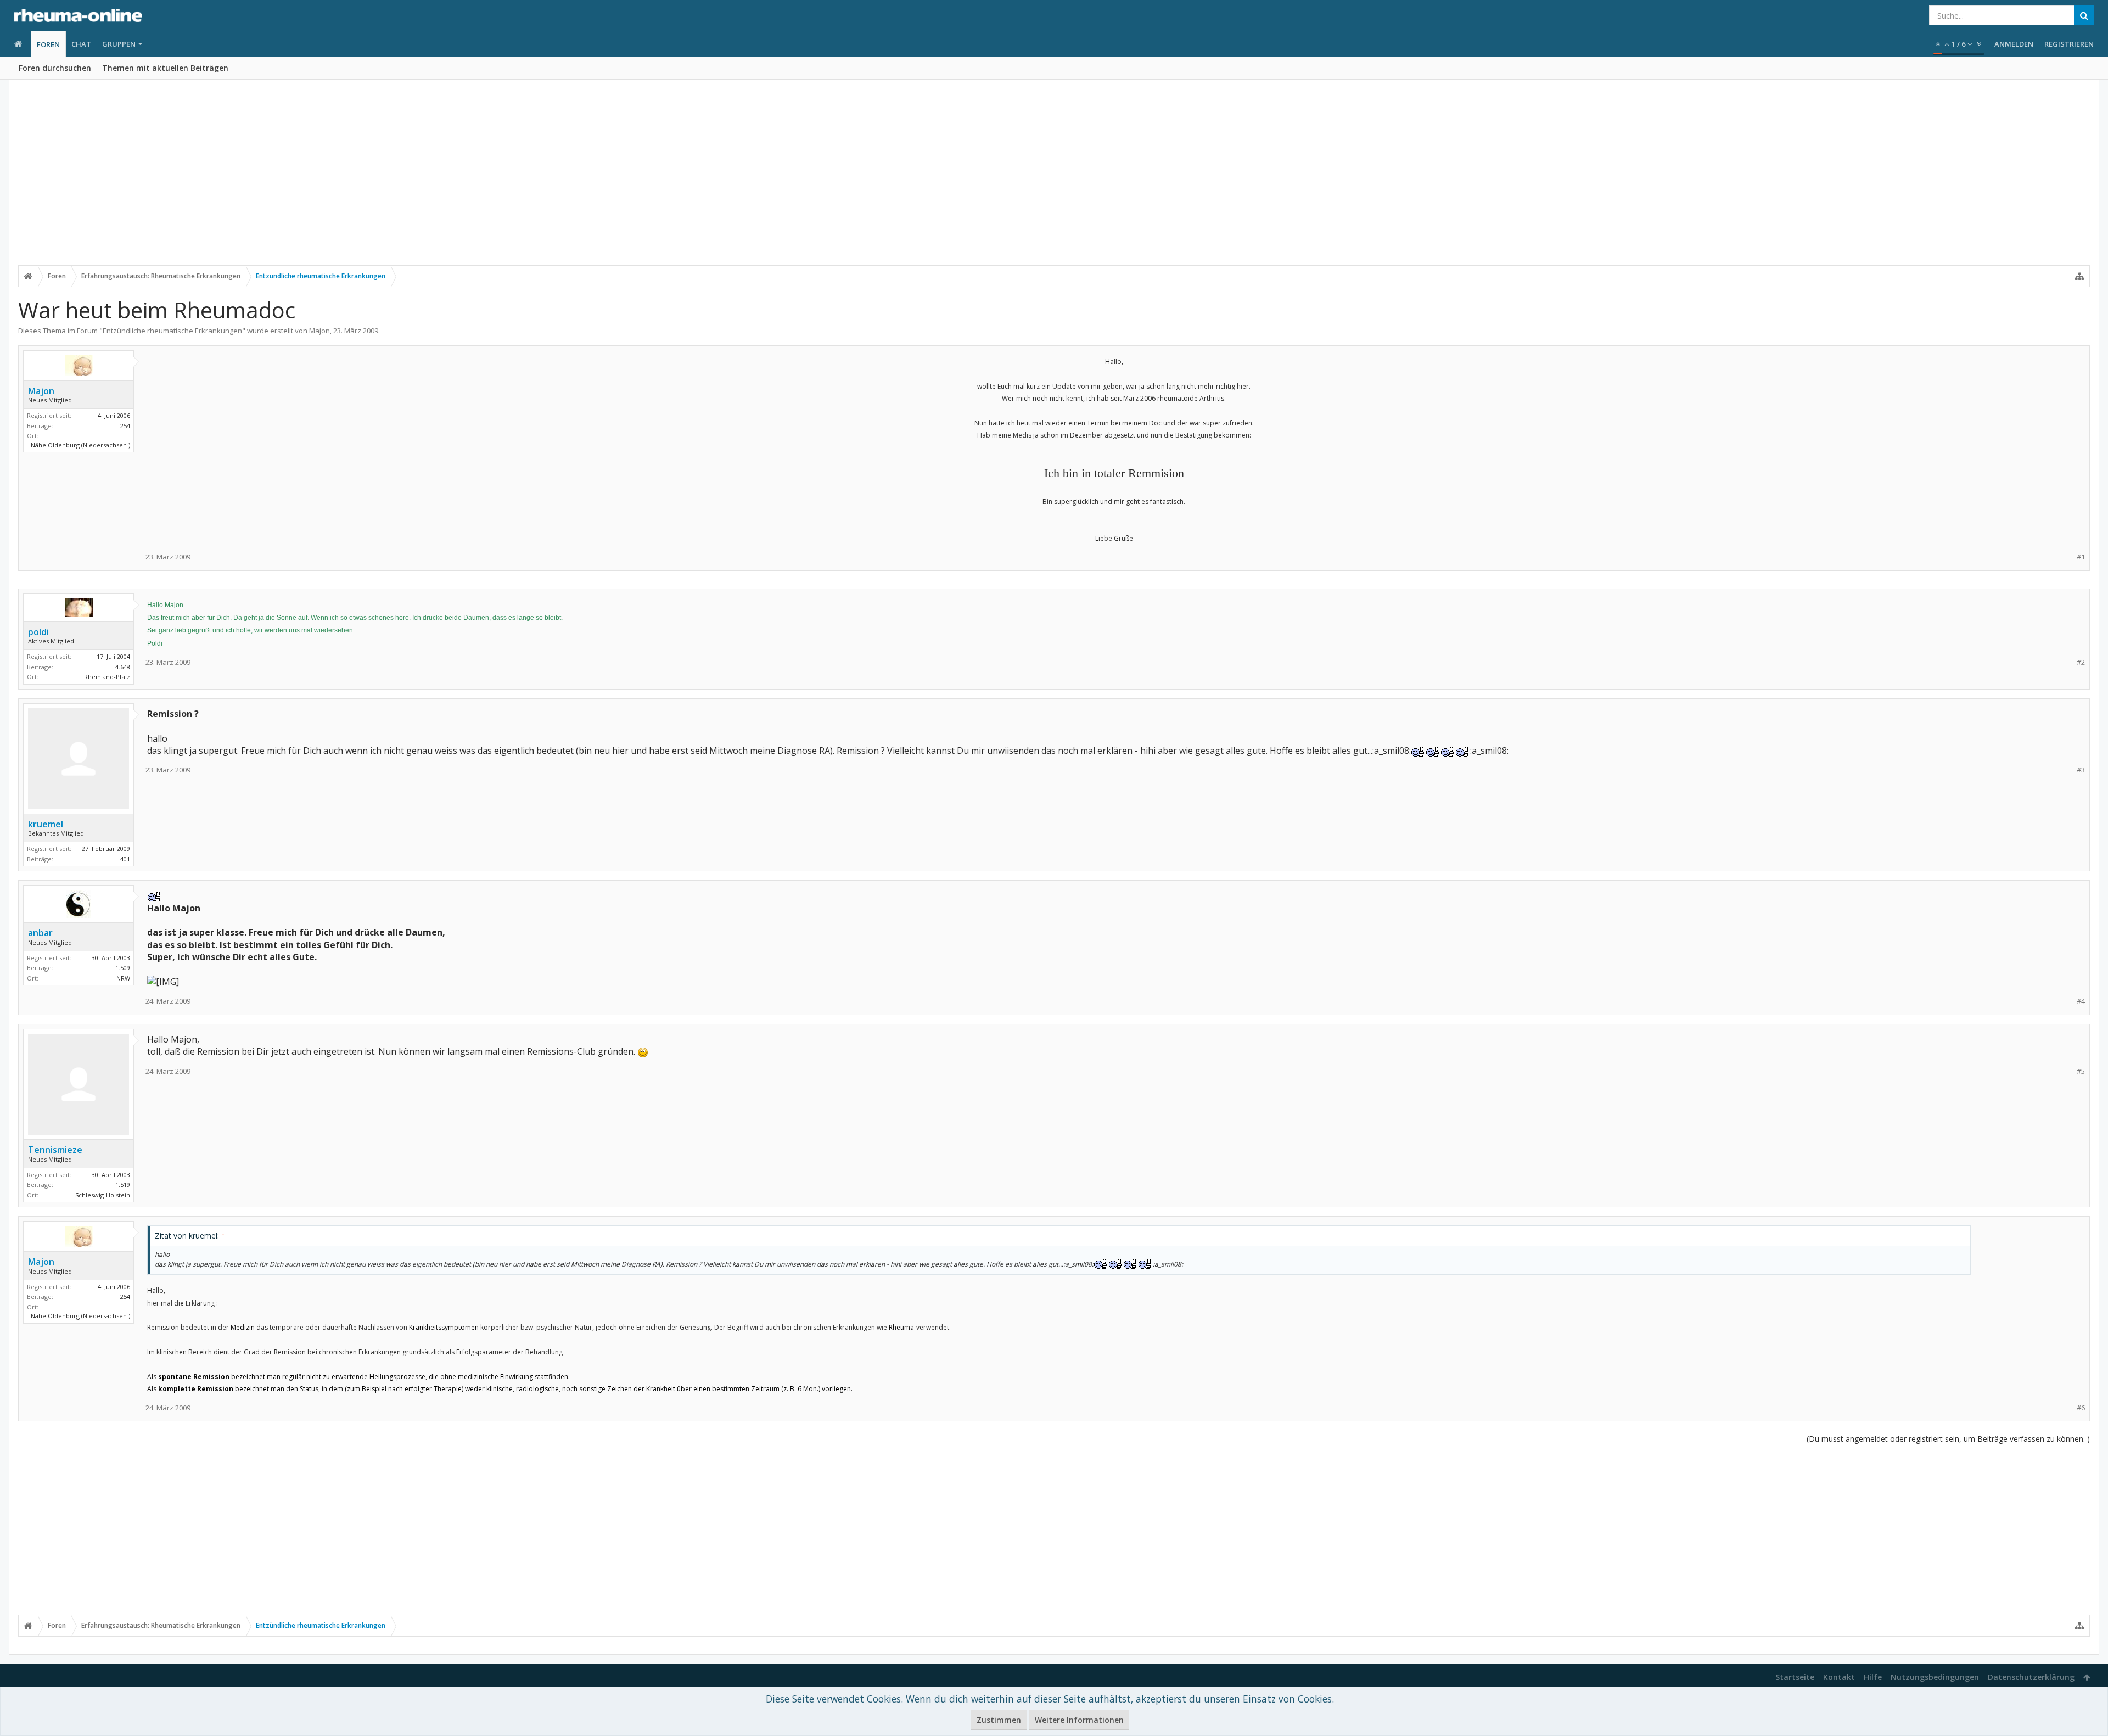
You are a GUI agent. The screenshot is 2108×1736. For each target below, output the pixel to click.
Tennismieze (55, 1150)
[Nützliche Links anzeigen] (2079, 276)
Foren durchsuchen (55, 68)
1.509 (123, 968)
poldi (38, 632)
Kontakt (1839, 1677)
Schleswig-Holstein (103, 1195)
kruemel (46, 824)
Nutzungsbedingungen (1935, 1677)
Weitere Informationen (1079, 1720)
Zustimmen (999, 1720)
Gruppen (119, 44)
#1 (2081, 557)
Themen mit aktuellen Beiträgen (165, 68)
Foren (48, 44)
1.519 (123, 1185)
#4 (2081, 1001)
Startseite (1795, 1677)
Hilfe (1873, 1677)
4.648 (123, 667)
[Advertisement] (1054, 180)
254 (125, 426)
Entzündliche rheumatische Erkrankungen (172, 331)
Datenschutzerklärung (2031, 1677)
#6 (2081, 1408)
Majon (319, 331)
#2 (2081, 662)
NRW (123, 978)
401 (125, 859)
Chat (81, 44)
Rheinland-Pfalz (107, 677)
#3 (2081, 770)
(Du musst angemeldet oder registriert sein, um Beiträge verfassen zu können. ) (1948, 1439)
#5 (2081, 1071)
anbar (40, 933)
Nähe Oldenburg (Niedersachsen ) (80, 445)
